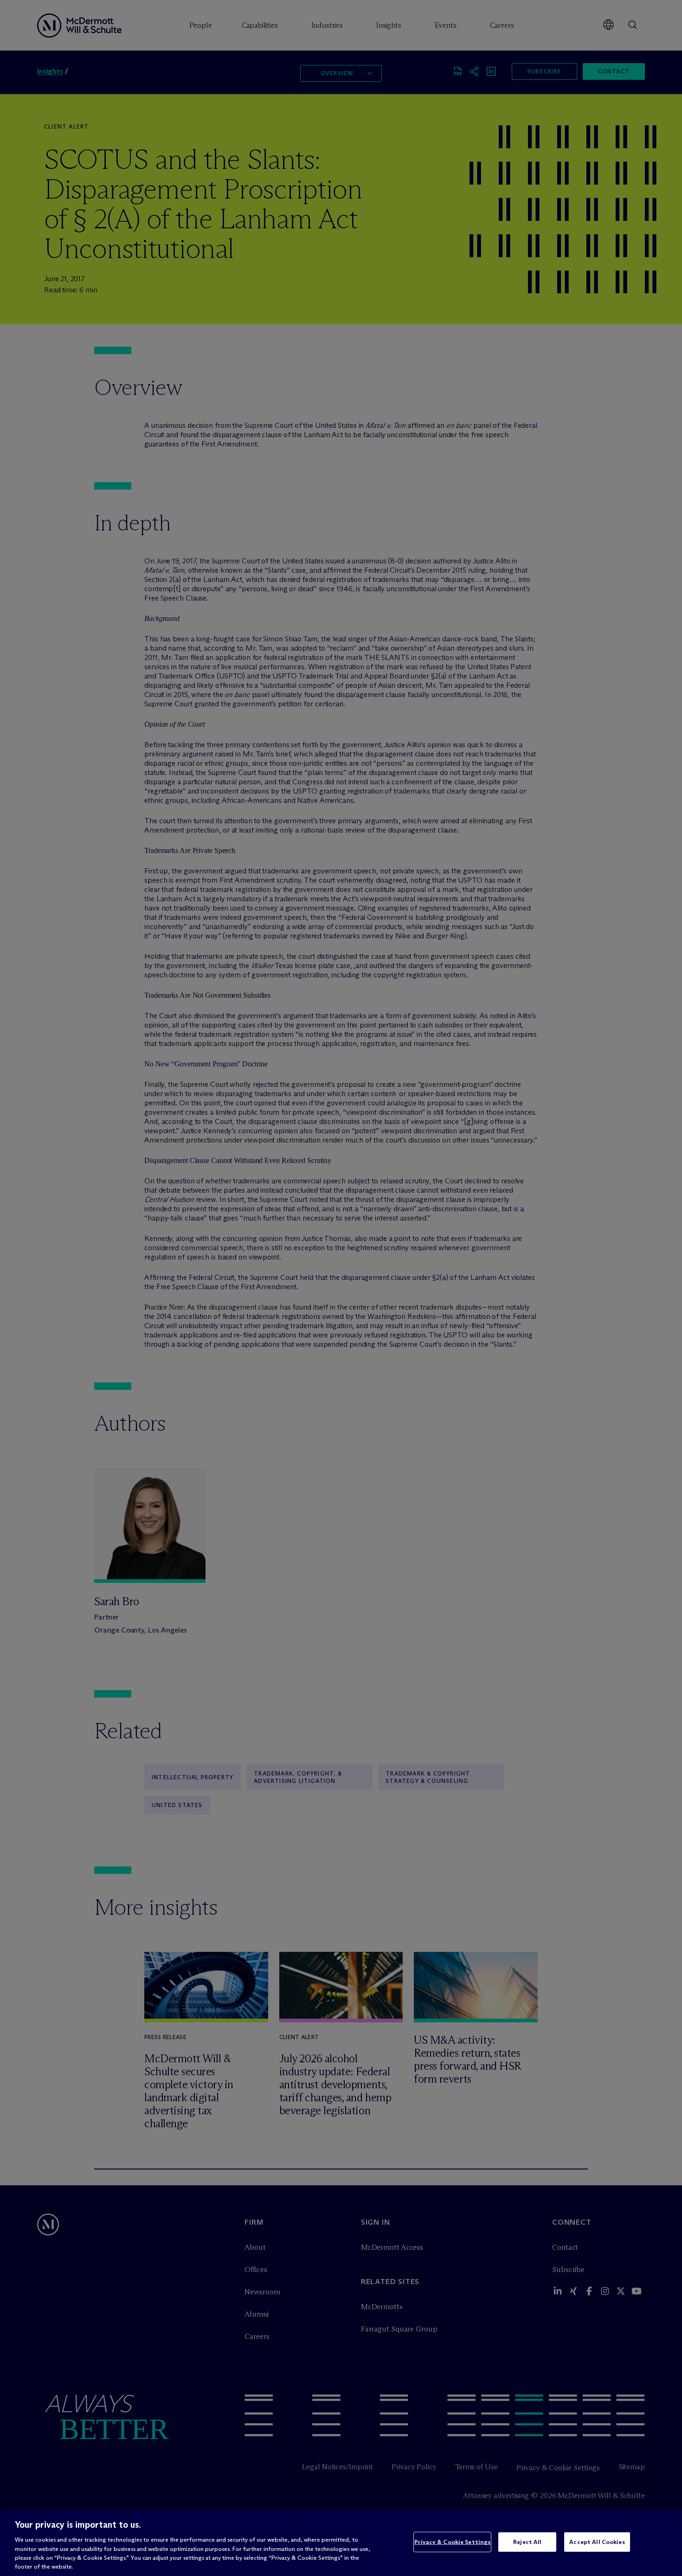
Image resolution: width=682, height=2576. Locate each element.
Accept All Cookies (597, 2542)
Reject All (527, 2542)
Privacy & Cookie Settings (452, 2542)
